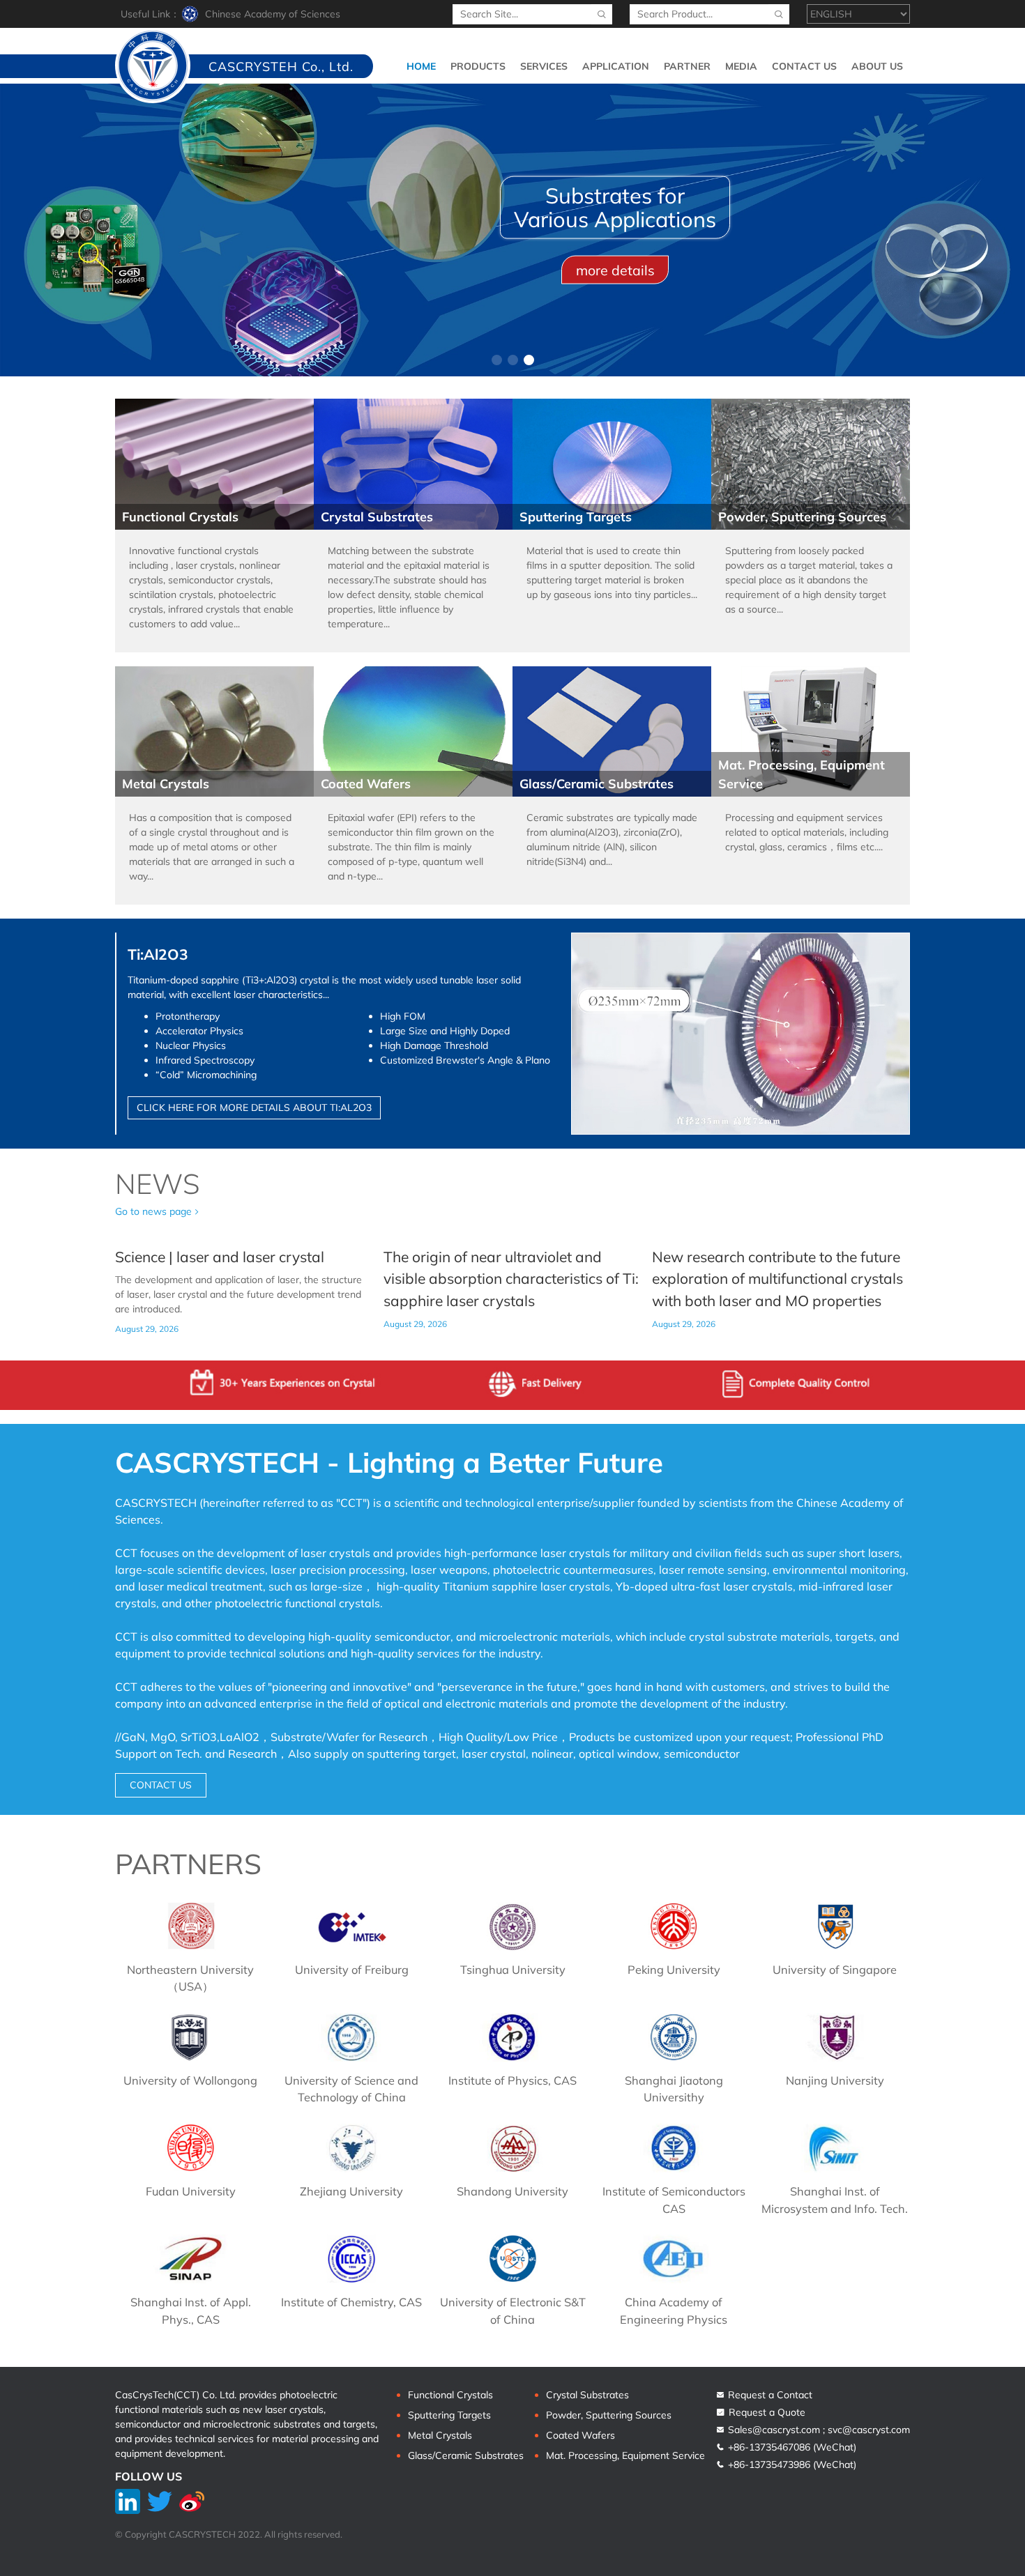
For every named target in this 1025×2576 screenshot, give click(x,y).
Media (741, 66)
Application (616, 66)
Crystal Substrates (587, 2395)
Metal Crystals (440, 2435)
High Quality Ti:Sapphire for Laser (615, 207)
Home (421, 66)
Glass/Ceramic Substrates (466, 2455)
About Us (877, 66)
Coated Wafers (580, 2435)
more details (615, 269)
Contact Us (804, 66)
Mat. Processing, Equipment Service (625, 2455)
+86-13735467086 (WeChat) (791, 2447)
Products (478, 66)
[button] (497, 360)
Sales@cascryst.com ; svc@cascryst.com (818, 2430)
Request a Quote (766, 2412)
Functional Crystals (450, 2395)
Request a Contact (769, 2395)
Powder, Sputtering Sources (609, 2415)
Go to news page (153, 1211)
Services (544, 66)
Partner (687, 66)
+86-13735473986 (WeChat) (791, 2464)
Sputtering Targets (449, 2415)
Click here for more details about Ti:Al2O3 (254, 1107)
